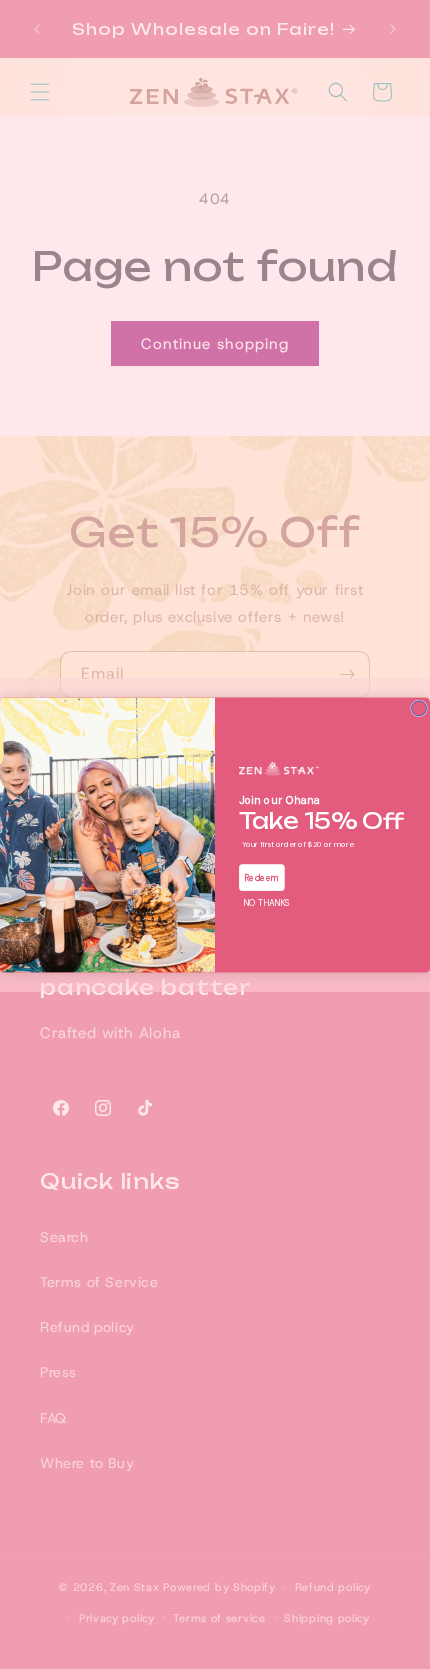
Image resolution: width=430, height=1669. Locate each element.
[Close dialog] (419, 707)
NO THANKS (266, 902)
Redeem (261, 876)
